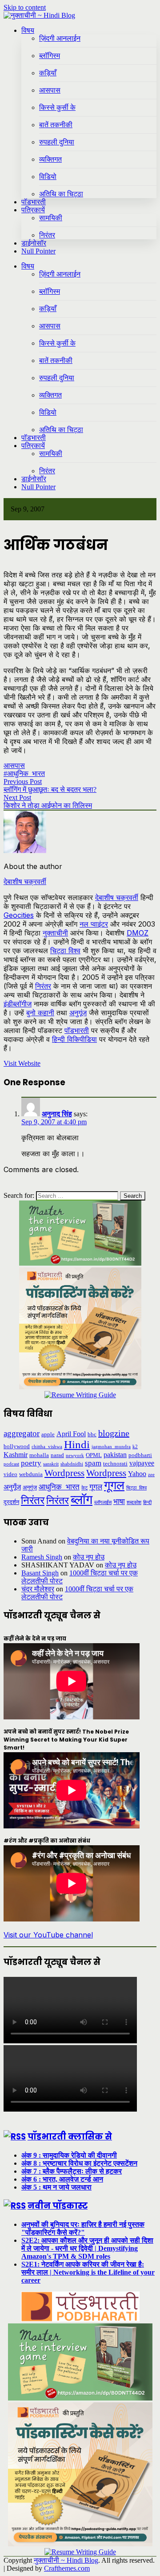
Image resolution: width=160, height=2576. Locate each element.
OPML (94, 1455)
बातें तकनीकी (56, 125)
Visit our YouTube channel (48, 1935)
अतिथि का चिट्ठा (61, 194)
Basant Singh (40, 1573)
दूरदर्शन (11, 1502)
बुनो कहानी (40, 1013)
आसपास (50, 90)
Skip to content (25, 7)
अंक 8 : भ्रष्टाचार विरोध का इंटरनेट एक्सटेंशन (79, 2163)
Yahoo (137, 1474)
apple (48, 1434)
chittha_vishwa (47, 1447)
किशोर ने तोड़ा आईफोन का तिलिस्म (48, 805)
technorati (115, 1463)
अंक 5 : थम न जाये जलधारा (56, 2187)
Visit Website (22, 1063)
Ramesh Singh (42, 1557)
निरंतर (47, 235)
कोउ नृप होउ (89, 1557)
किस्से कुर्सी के (57, 107)
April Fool (71, 1434)
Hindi (77, 1444)
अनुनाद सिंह (57, 1114)
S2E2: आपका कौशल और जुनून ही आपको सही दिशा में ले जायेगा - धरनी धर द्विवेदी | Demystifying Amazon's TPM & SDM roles (87, 2248)
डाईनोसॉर (34, 243)
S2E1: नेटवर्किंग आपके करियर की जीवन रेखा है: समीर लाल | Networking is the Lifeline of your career (88, 2272)
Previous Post (23, 781)
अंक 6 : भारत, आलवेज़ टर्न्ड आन (62, 2179)
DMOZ (138, 933)
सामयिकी (51, 218)
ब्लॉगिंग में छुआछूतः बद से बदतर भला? (50, 789)
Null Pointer (38, 251)
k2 (135, 1447)
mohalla (39, 1455)
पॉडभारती (34, 202)
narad (57, 1455)
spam (93, 1463)
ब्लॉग (82, 1500)
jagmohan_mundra (111, 1447)
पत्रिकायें (33, 210)
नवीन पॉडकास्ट (58, 2206)
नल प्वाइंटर (94, 924)
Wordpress (64, 1473)
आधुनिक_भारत (59, 1487)
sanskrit (51, 1464)
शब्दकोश (134, 1502)
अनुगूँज (12, 1487)
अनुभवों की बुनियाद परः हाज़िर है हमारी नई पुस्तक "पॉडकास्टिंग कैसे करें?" (83, 2228)
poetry (31, 1463)
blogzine (114, 1433)
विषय (28, 30)
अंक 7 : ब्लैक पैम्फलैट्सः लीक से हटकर (72, 2171)
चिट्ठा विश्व (65, 951)
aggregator (22, 1433)
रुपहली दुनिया (57, 142)
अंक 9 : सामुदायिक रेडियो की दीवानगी (69, 2155)
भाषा (119, 1502)
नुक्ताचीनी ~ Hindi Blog (66, 2560)
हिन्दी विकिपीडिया (74, 1039)
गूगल (96, 1487)
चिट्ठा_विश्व (136, 1488)
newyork (75, 1456)
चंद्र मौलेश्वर (38, 1589)
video (10, 1474)
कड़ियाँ (48, 73)
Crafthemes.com (67, 2568)
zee (151, 1475)
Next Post (17, 797)
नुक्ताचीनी (55, 933)
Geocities (19, 915)
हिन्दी (147, 1502)
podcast (11, 1464)
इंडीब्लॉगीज (18, 1004)
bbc (92, 1434)
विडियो (48, 177)
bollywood (17, 1446)
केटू (84, 1488)
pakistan (115, 1455)
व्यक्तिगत (50, 159)
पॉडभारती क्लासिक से (70, 2137)
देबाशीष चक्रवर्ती (117, 897)
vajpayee (142, 1463)
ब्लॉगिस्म (50, 56)
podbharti (140, 1455)
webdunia (31, 1474)
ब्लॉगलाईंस (103, 1502)
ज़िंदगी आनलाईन (60, 38)
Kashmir (16, 1455)
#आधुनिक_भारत (24, 774)
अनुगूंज (78, 1013)
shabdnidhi (72, 1464)
